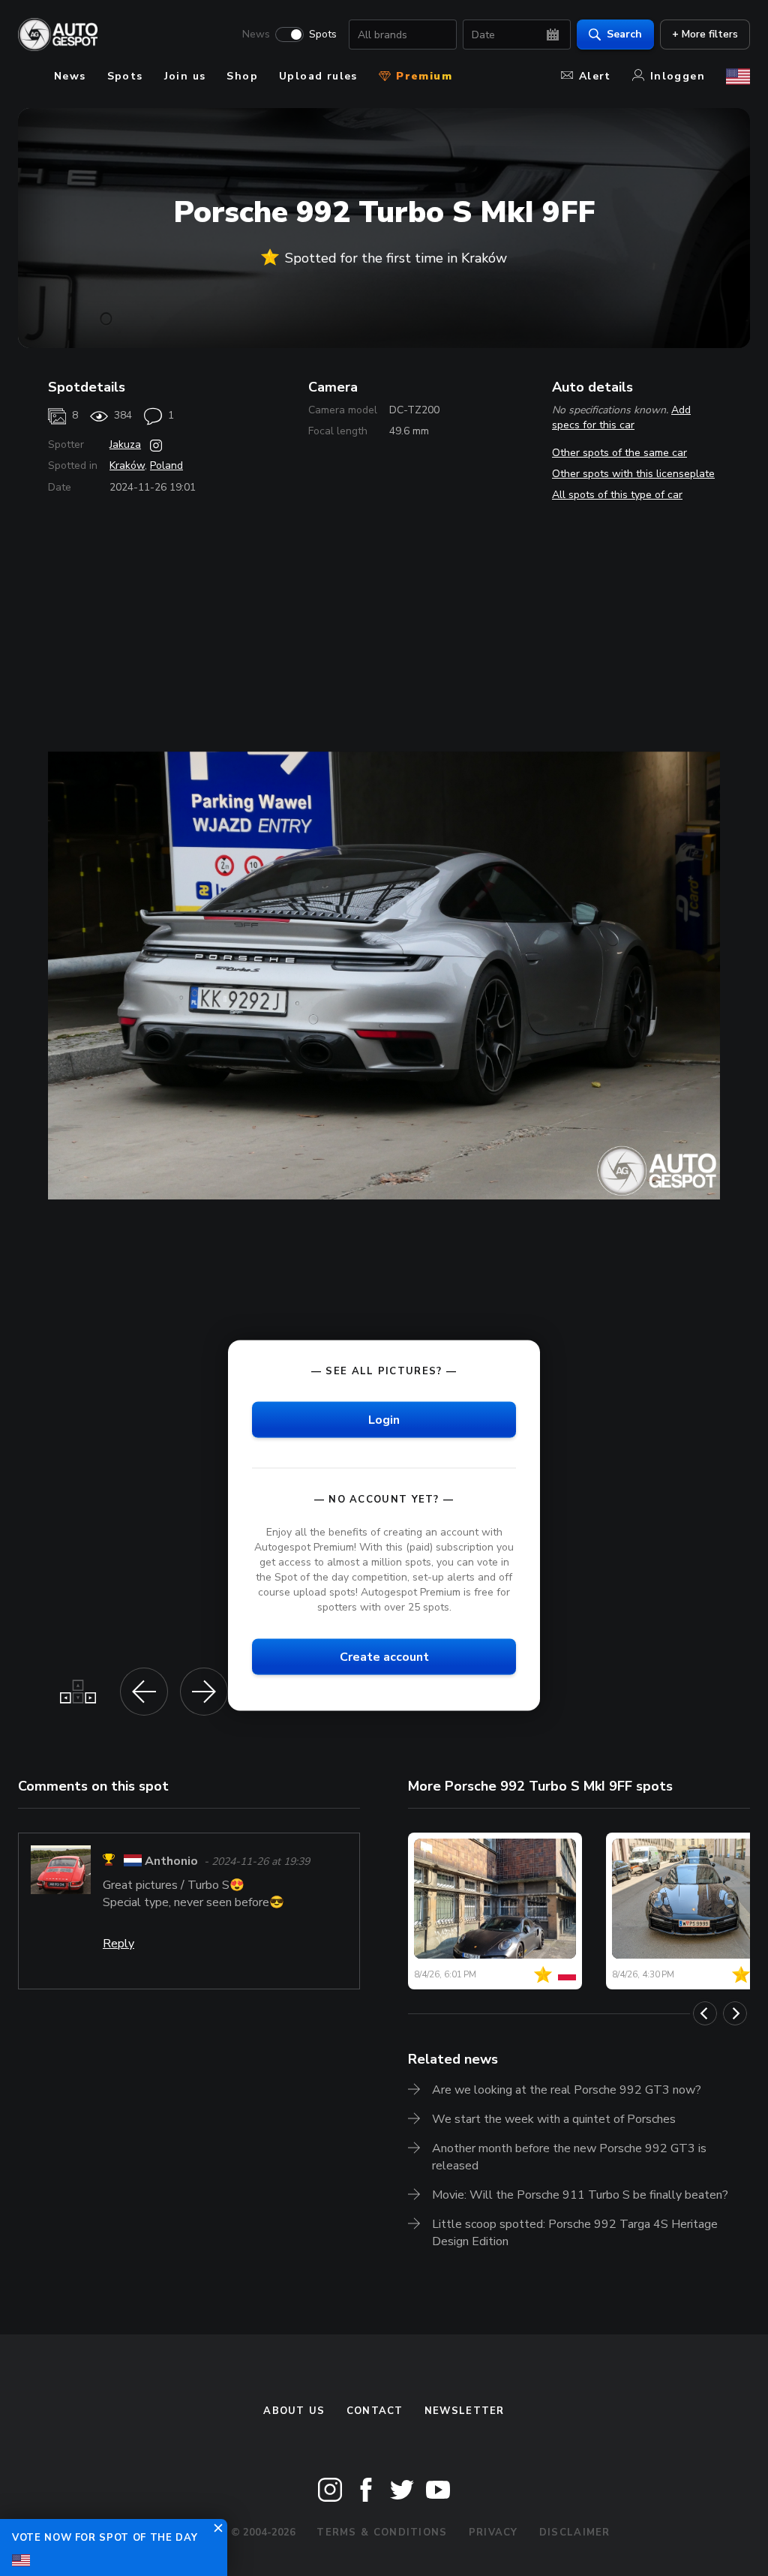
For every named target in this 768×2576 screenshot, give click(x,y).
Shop (242, 76)
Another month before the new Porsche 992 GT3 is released (569, 2157)
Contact (375, 2411)
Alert (595, 76)
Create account (384, 1657)
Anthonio (171, 1862)
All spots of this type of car (617, 495)
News (256, 35)
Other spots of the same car (619, 453)
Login (384, 1420)
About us (294, 2411)
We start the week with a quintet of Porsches (554, 2119)
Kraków (127, 465)
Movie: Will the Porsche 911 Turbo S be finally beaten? (580, 2195)
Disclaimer (575, 2532)
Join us (185, 76)
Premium (422, 76)
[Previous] (705, 2013)
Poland (166, 465)
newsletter (465, 2411)
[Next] (735, 2013)
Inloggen (678, 76)
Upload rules (318, 76)
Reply (118, 1944)
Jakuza (125, 444)
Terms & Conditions (382, 2532)
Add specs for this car (621, 417)
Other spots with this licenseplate (633, 474)
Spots (323, 35)
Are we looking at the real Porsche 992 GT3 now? (567, 2090)
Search (624, 34)
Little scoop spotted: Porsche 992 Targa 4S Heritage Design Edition (575, 2233)
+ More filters (705, 34)
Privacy (493, 2532)
